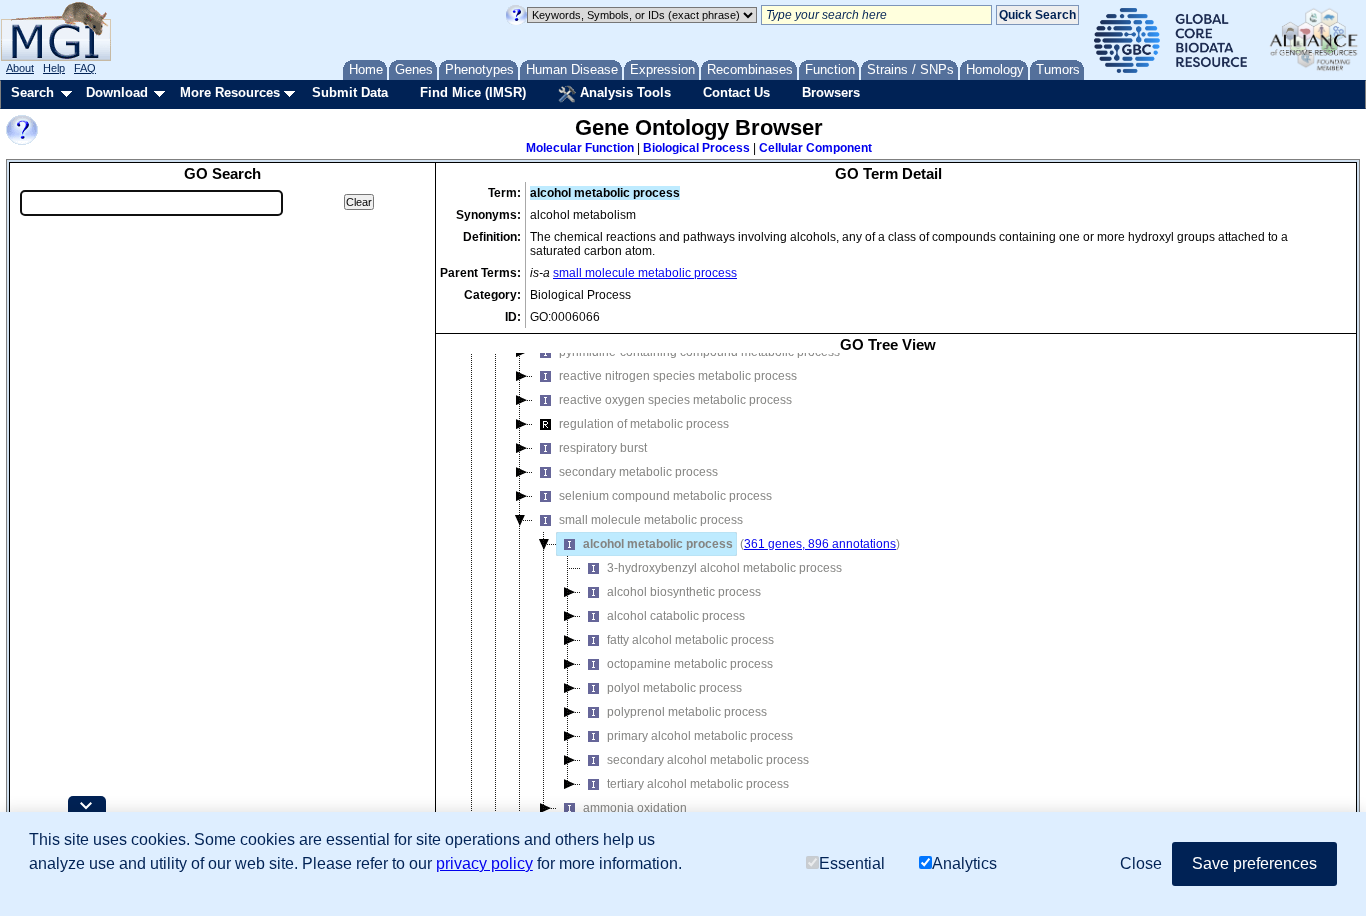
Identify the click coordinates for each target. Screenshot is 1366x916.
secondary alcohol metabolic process (708, 760)
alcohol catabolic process (676, 616)
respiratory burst (603, 448)
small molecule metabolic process (645, 273)
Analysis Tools (623, 92)
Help (54, 68)
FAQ (85, 68)
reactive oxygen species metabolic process (675, 400)
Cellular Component (815, 148)
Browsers (831, 92)
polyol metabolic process (674, 688)
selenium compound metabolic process (665, 496)
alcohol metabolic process (658, 544)
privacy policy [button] (484, 863)
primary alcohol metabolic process (700, 736)
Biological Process (696, 148)
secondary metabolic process (638, 472)
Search (32, 92)
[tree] (888, 606)
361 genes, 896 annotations (820, 544)
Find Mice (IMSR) (473, 92)
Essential (852, 863)
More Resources (230, 92)
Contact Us (736, 92)
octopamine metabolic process (690, 664)
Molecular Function (580, 148)
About (20, 68)
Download (117, 92)
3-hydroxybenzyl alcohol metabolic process (724, 568)
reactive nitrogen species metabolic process (678, 376)
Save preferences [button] (1254, 863)
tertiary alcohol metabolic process (698, 784)
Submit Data (350, 92)
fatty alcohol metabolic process (690, 640)
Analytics (964, 863)
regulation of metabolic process (644, 424)
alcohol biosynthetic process (684, 592)
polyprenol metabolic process (687, 712)
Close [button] (1141, 863)
